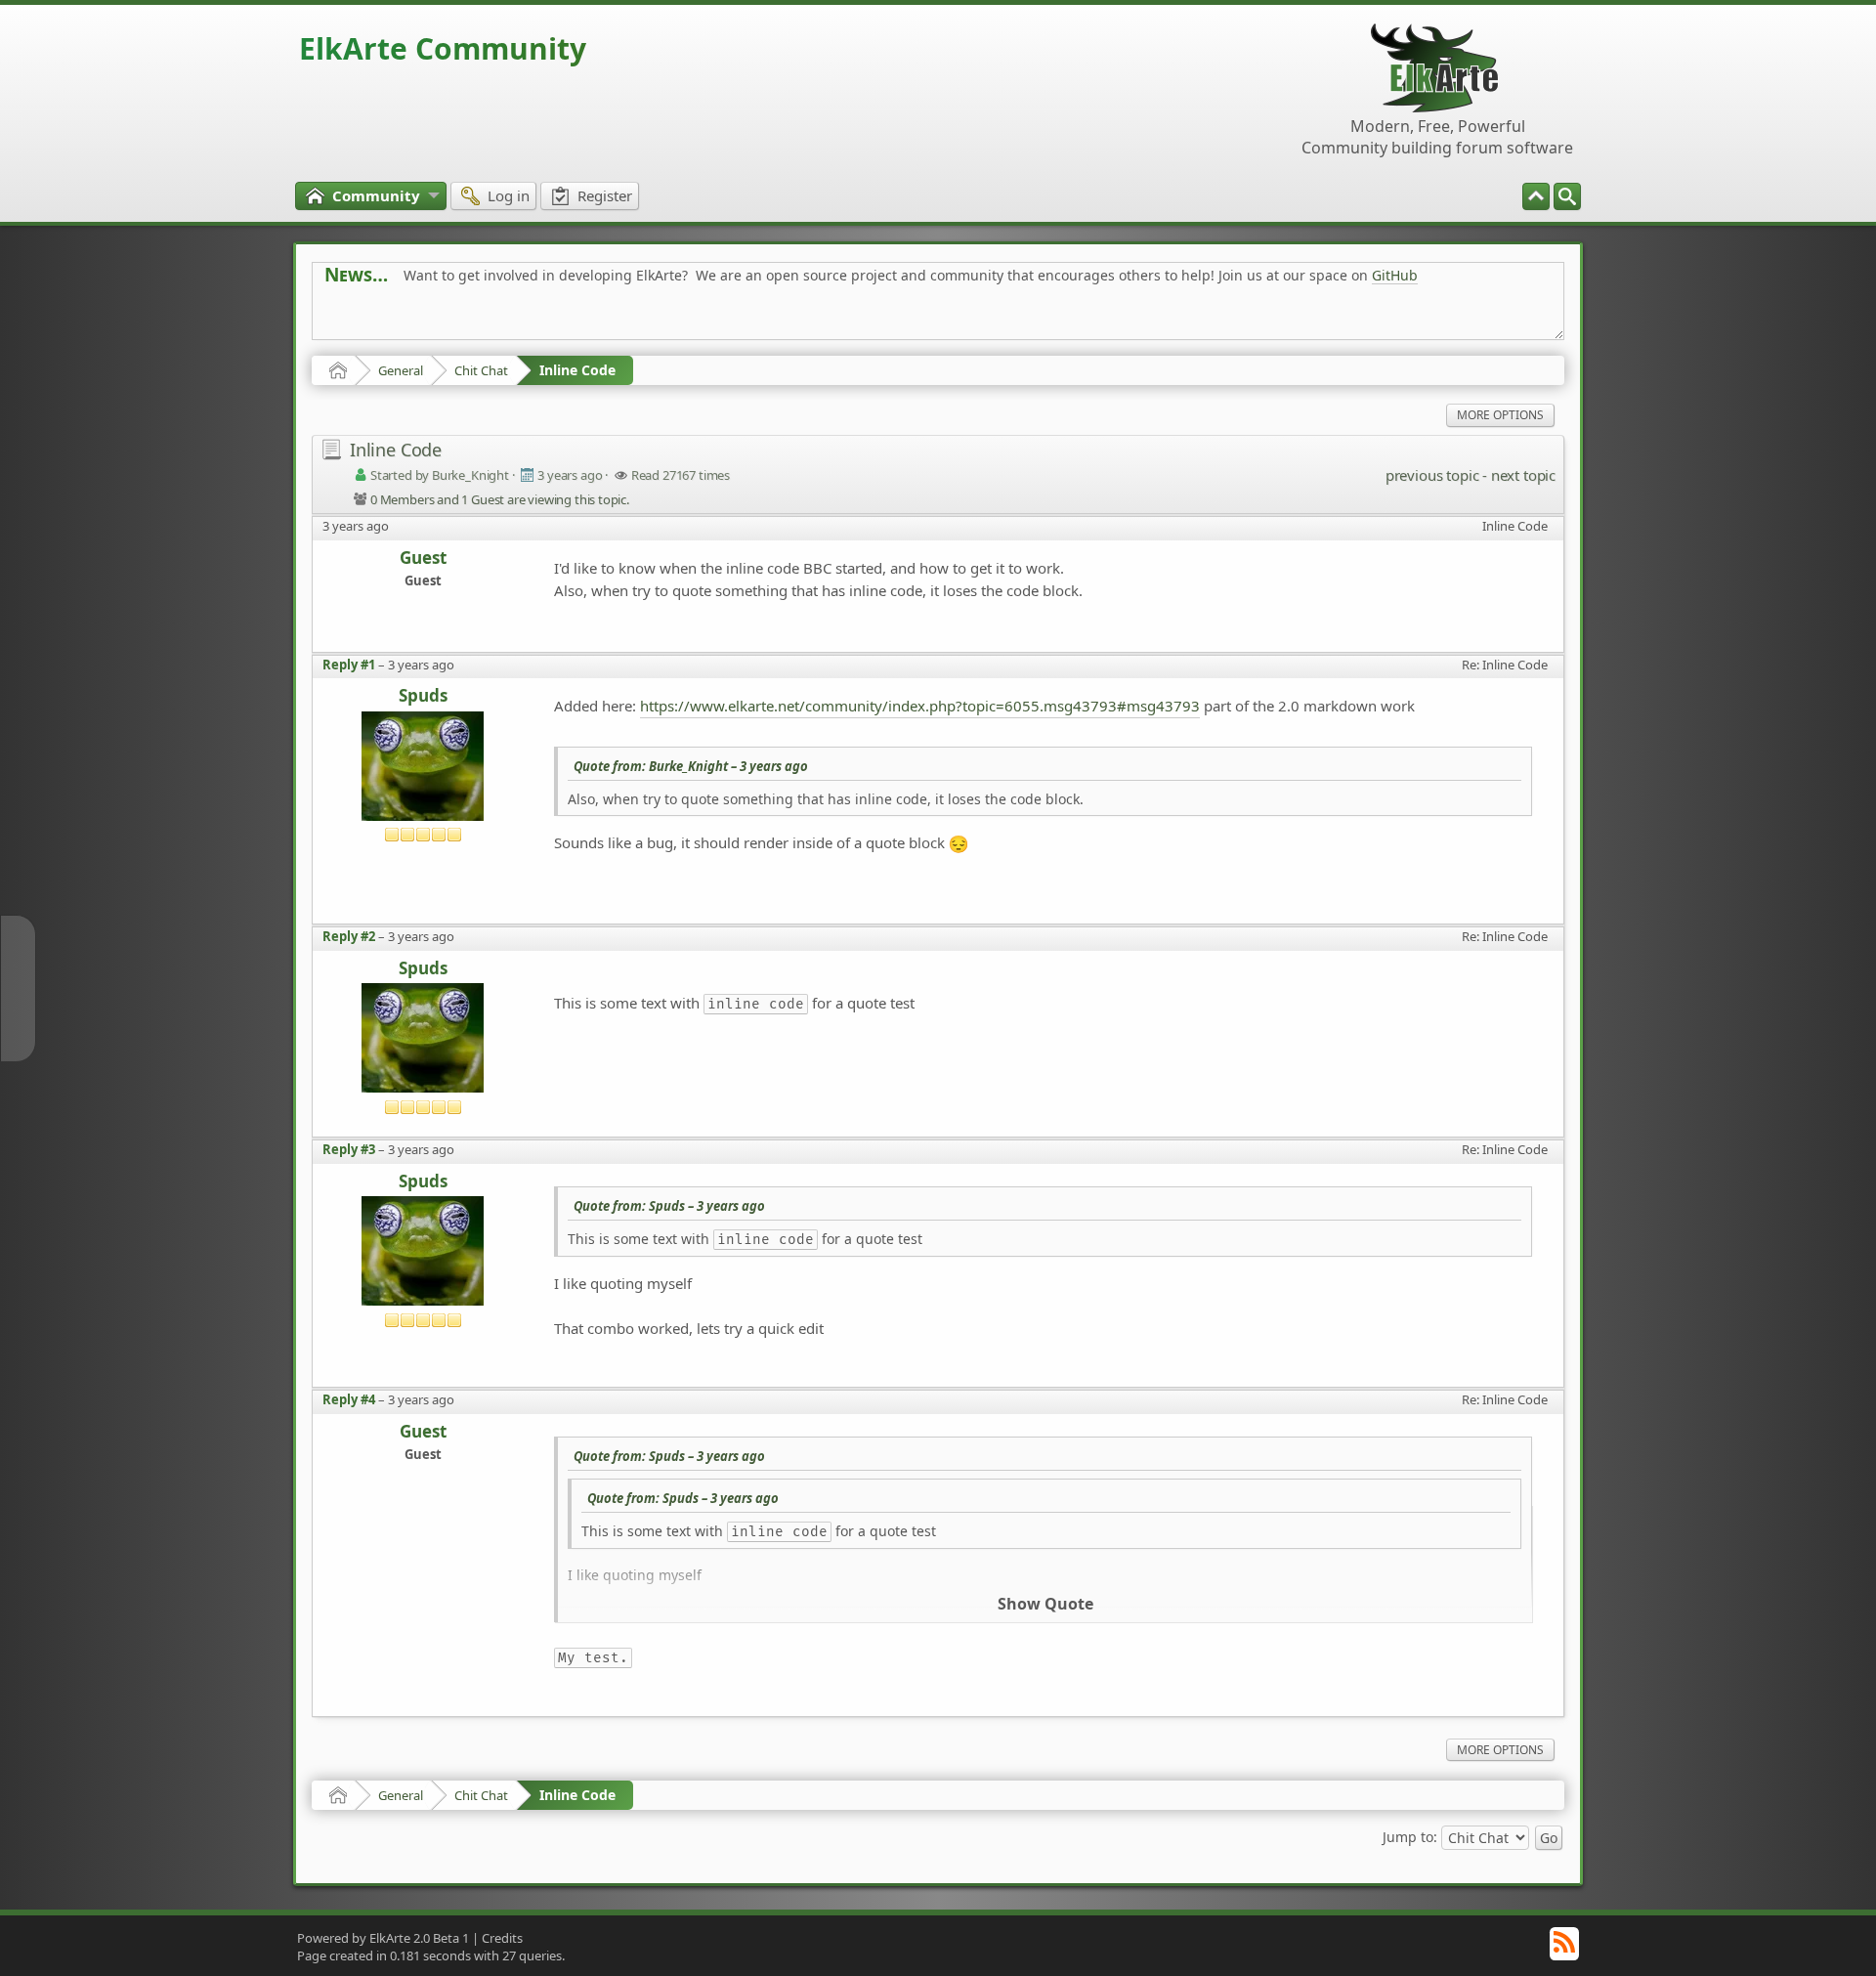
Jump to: (1410, 1837)
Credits (502, 1938)
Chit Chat (481, 370)
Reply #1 (349, 665)
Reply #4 (349, 1399)
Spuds (423, 696)
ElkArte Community (443, 48)
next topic (1523, 475)
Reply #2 (349, 936)
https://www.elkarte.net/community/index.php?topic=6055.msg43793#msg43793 (920, 706)
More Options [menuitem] (1500, 415)
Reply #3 (349, 1149)
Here (631, 319)
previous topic (1432, 475)
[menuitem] (1567, 196)
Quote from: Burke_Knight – (691, 766)
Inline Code (577, 370)
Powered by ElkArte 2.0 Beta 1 (383, 1938)
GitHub (1395, 275)
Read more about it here (405, 319)
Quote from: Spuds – (669, 1206)
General (401, 370)
